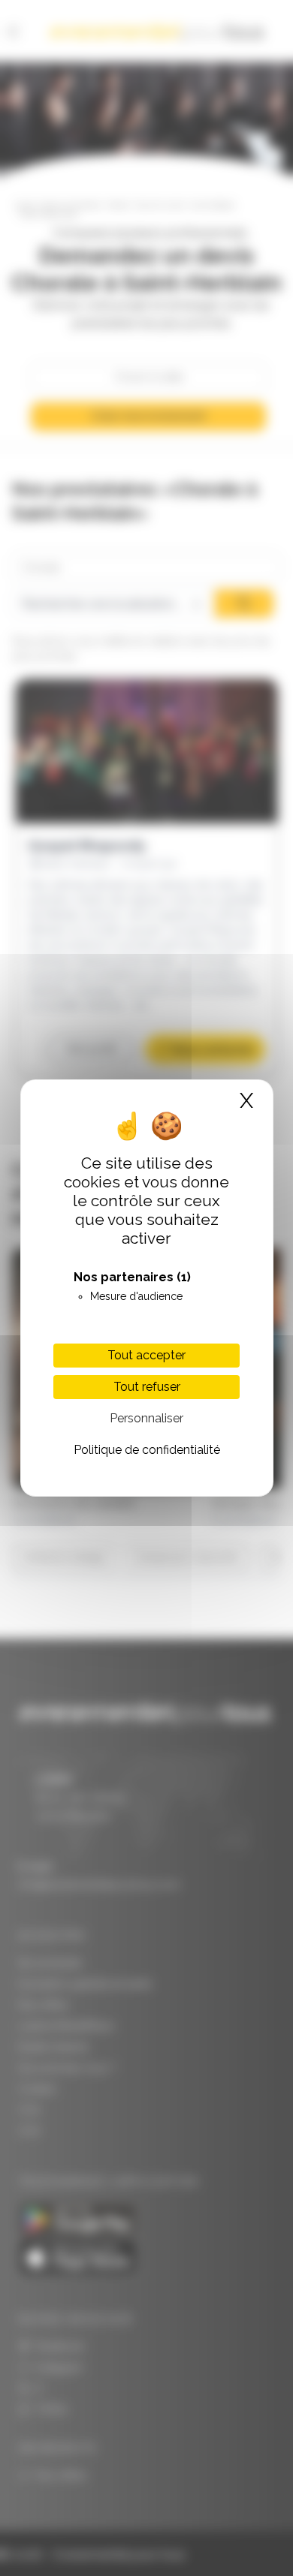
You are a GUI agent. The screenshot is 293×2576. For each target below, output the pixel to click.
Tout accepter (146, 1355)
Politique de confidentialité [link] (147, 1450)
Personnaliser (146, 1418)
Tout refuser (147, 1387)
